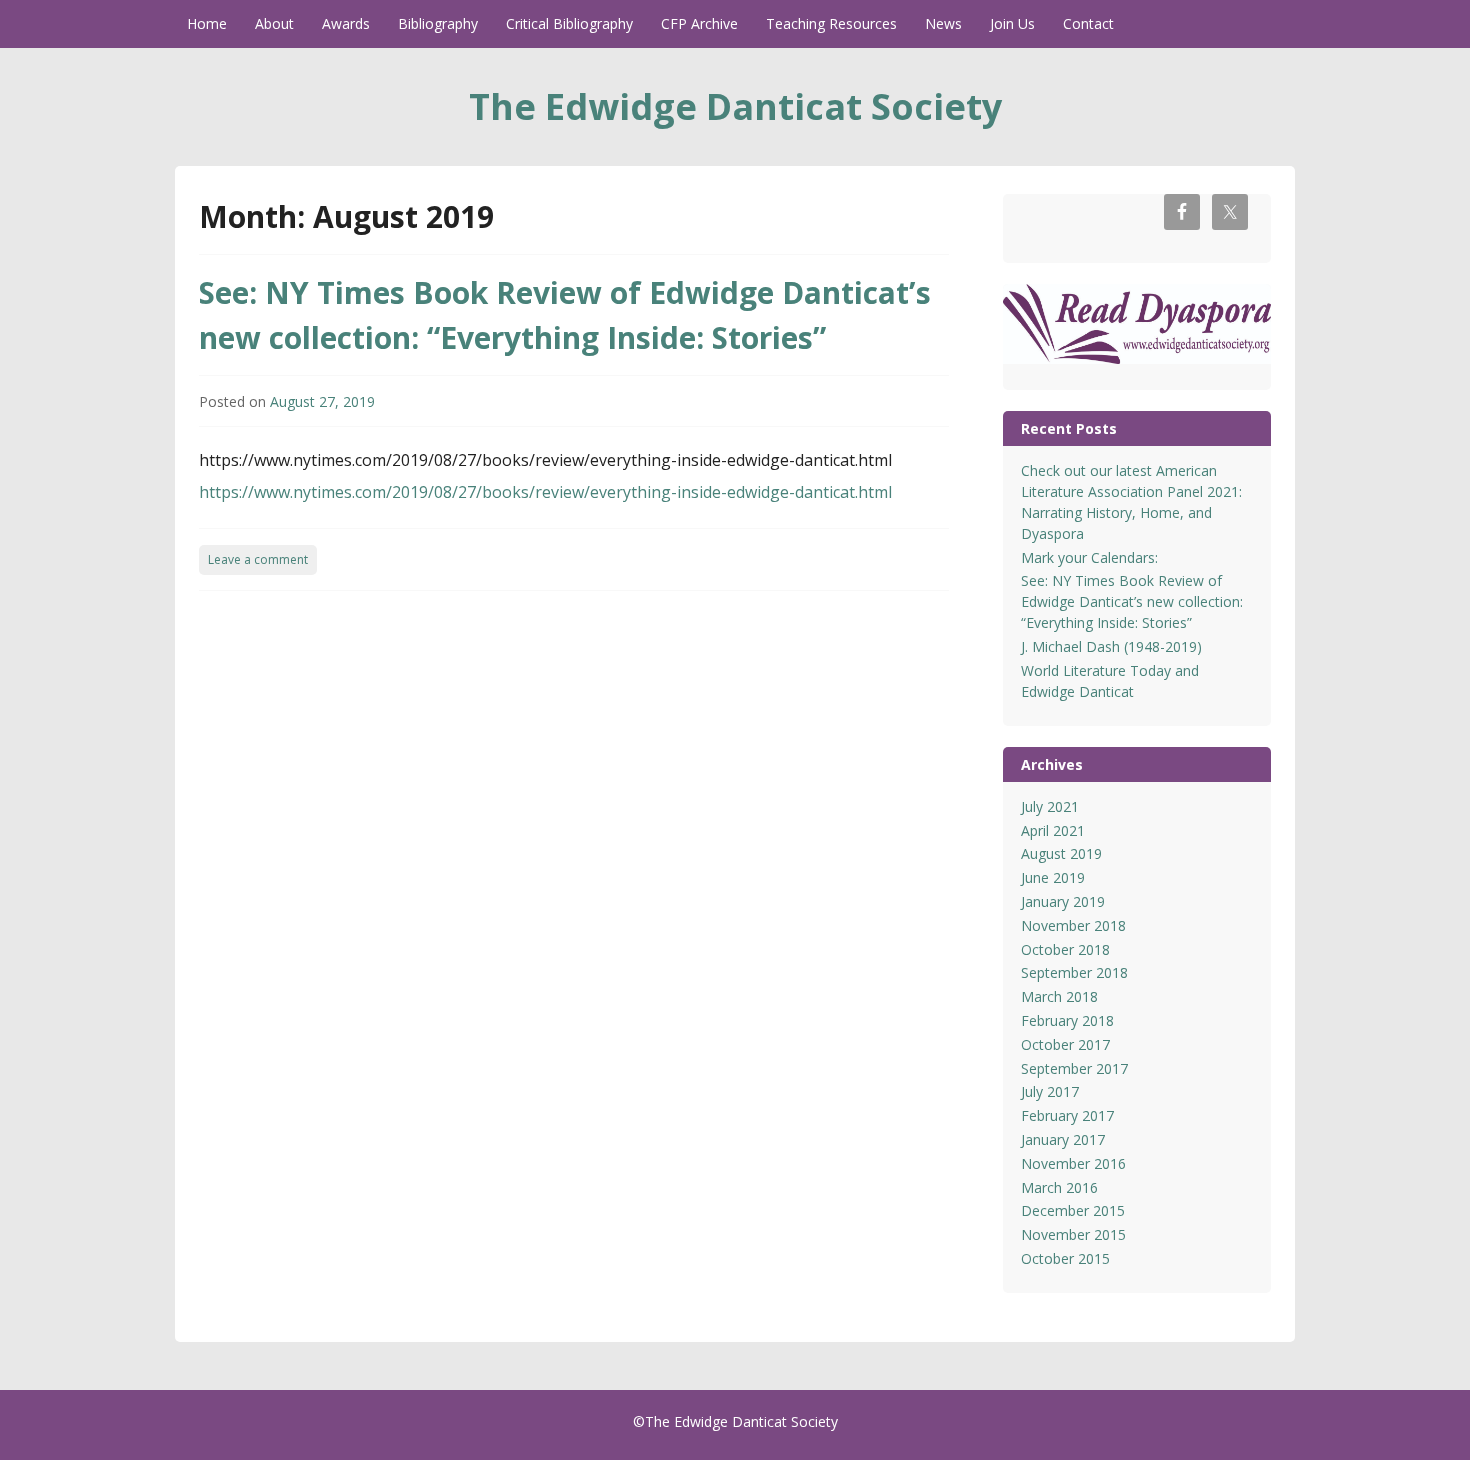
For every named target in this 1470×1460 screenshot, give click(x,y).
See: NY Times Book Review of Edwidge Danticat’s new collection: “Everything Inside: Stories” (1132, 601)
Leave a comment (258, 559)
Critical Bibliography (569, 23)
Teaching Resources (831, 23)
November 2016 (1073, 1163)
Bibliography (438, 23)
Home (207, 23)
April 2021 (1053, 830)
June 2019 (1053, 877)
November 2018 (1073, 925)
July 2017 (1050, 1091)
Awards (346, 23)
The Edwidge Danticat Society (735, 106)
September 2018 (1074, 972)
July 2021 (1050, 806)
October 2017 (1065, 1044)
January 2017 (1063, 1139)
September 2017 (1074, 1068)
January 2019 (1063, 901)
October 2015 (1065, 1258)
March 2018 (1059, 996)
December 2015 (1073, 1210)
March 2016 (1059, 1187)
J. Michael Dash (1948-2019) (1111, 646)
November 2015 (1073, 1234)
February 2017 (1067, 1115)
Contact (1088, 23)
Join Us (1012, 23)
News (943, 23)
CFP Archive (699, 23)
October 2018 (1065, 949)
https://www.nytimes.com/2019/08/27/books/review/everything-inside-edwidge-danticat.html (545, 492)
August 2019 (1061, 853)
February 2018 (1067, 1020)
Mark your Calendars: (1089, 557)
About (274, 23)
